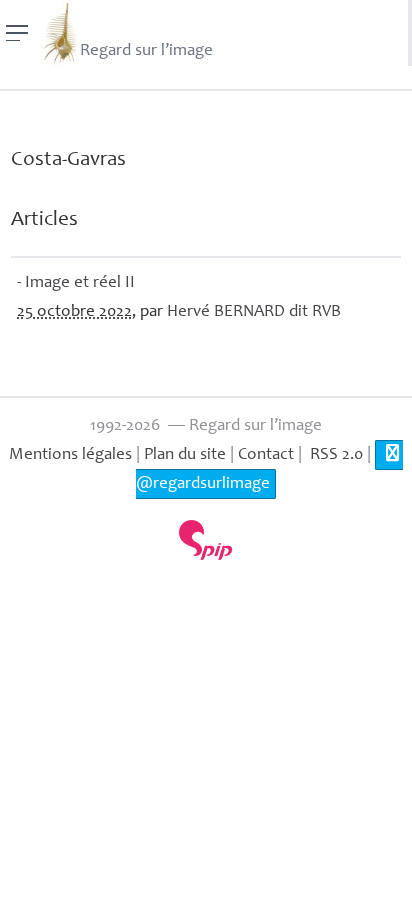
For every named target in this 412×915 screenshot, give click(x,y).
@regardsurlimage (203, 484)
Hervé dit (254, 312)
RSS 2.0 (334, 455)
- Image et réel (76, 283)
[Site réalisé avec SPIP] (206, 540)
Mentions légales (70, 455)
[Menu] (17, 33)
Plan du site (185, 455)
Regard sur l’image (146, 51)
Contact (266, 455)
